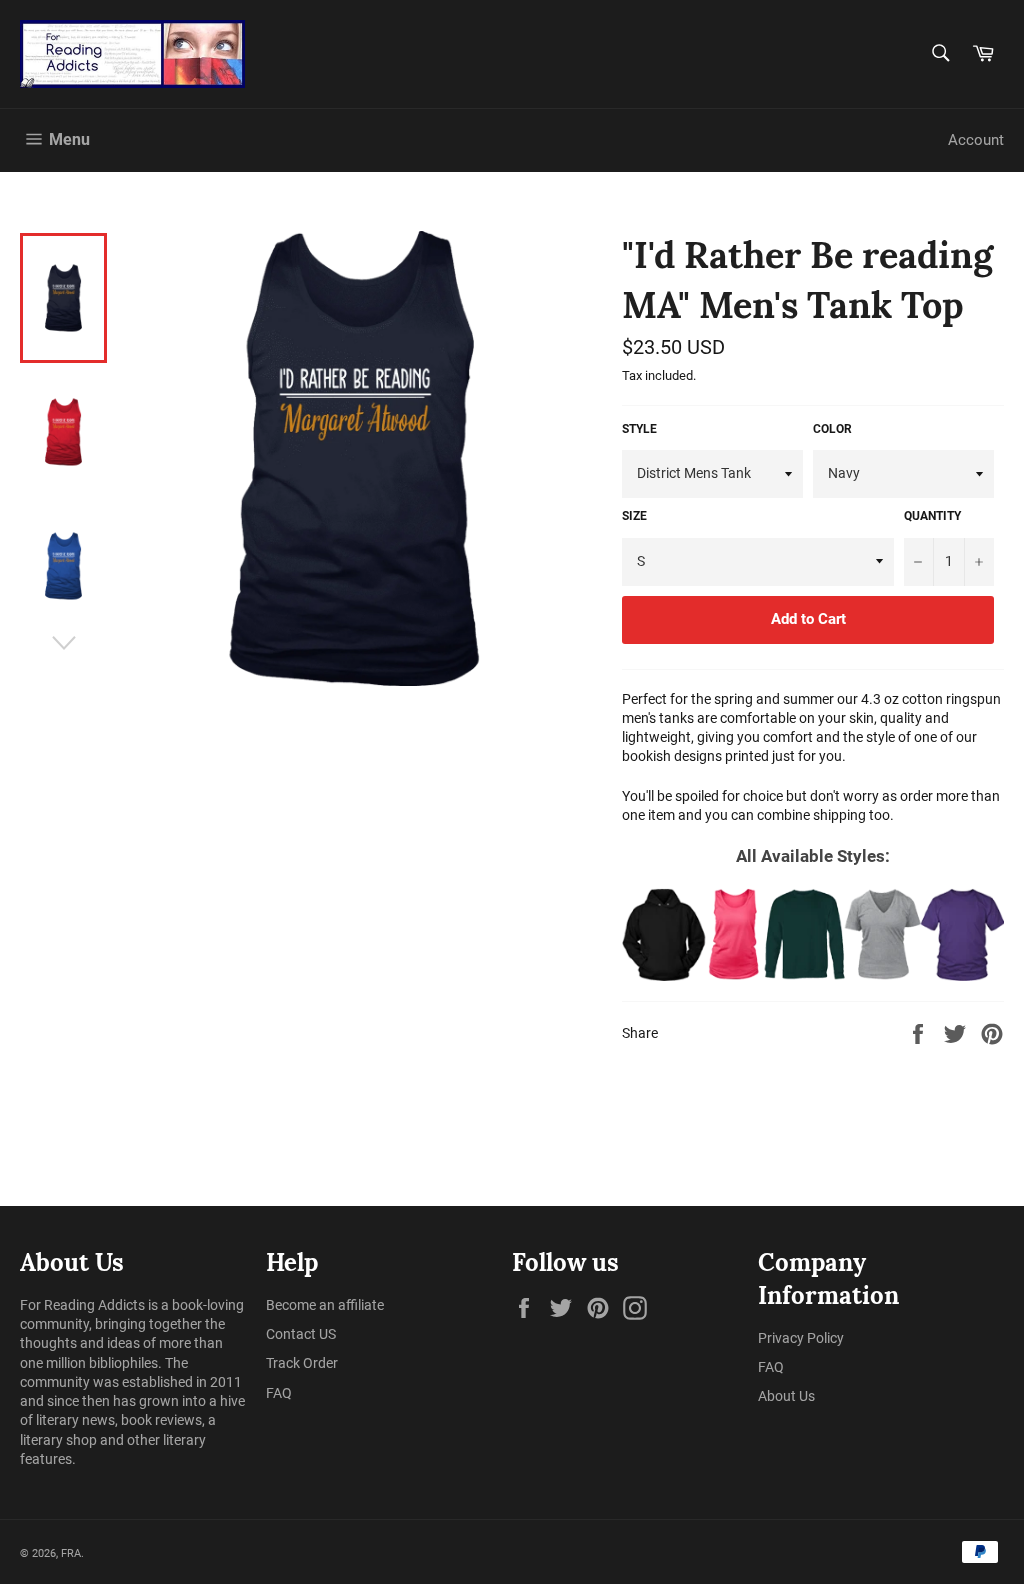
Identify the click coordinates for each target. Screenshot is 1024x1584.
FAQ (279, 1393)
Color (832, 429)
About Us (786, 1396)
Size (634, 516)
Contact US (301, 1334)
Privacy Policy (801, 1338)
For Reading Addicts (82, 1305)
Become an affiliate (325, 1305)
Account (976, 140)
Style (639, 429)
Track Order (302, 1363)
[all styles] (813, 934)
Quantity (932, 516)
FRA (71, 1553)
